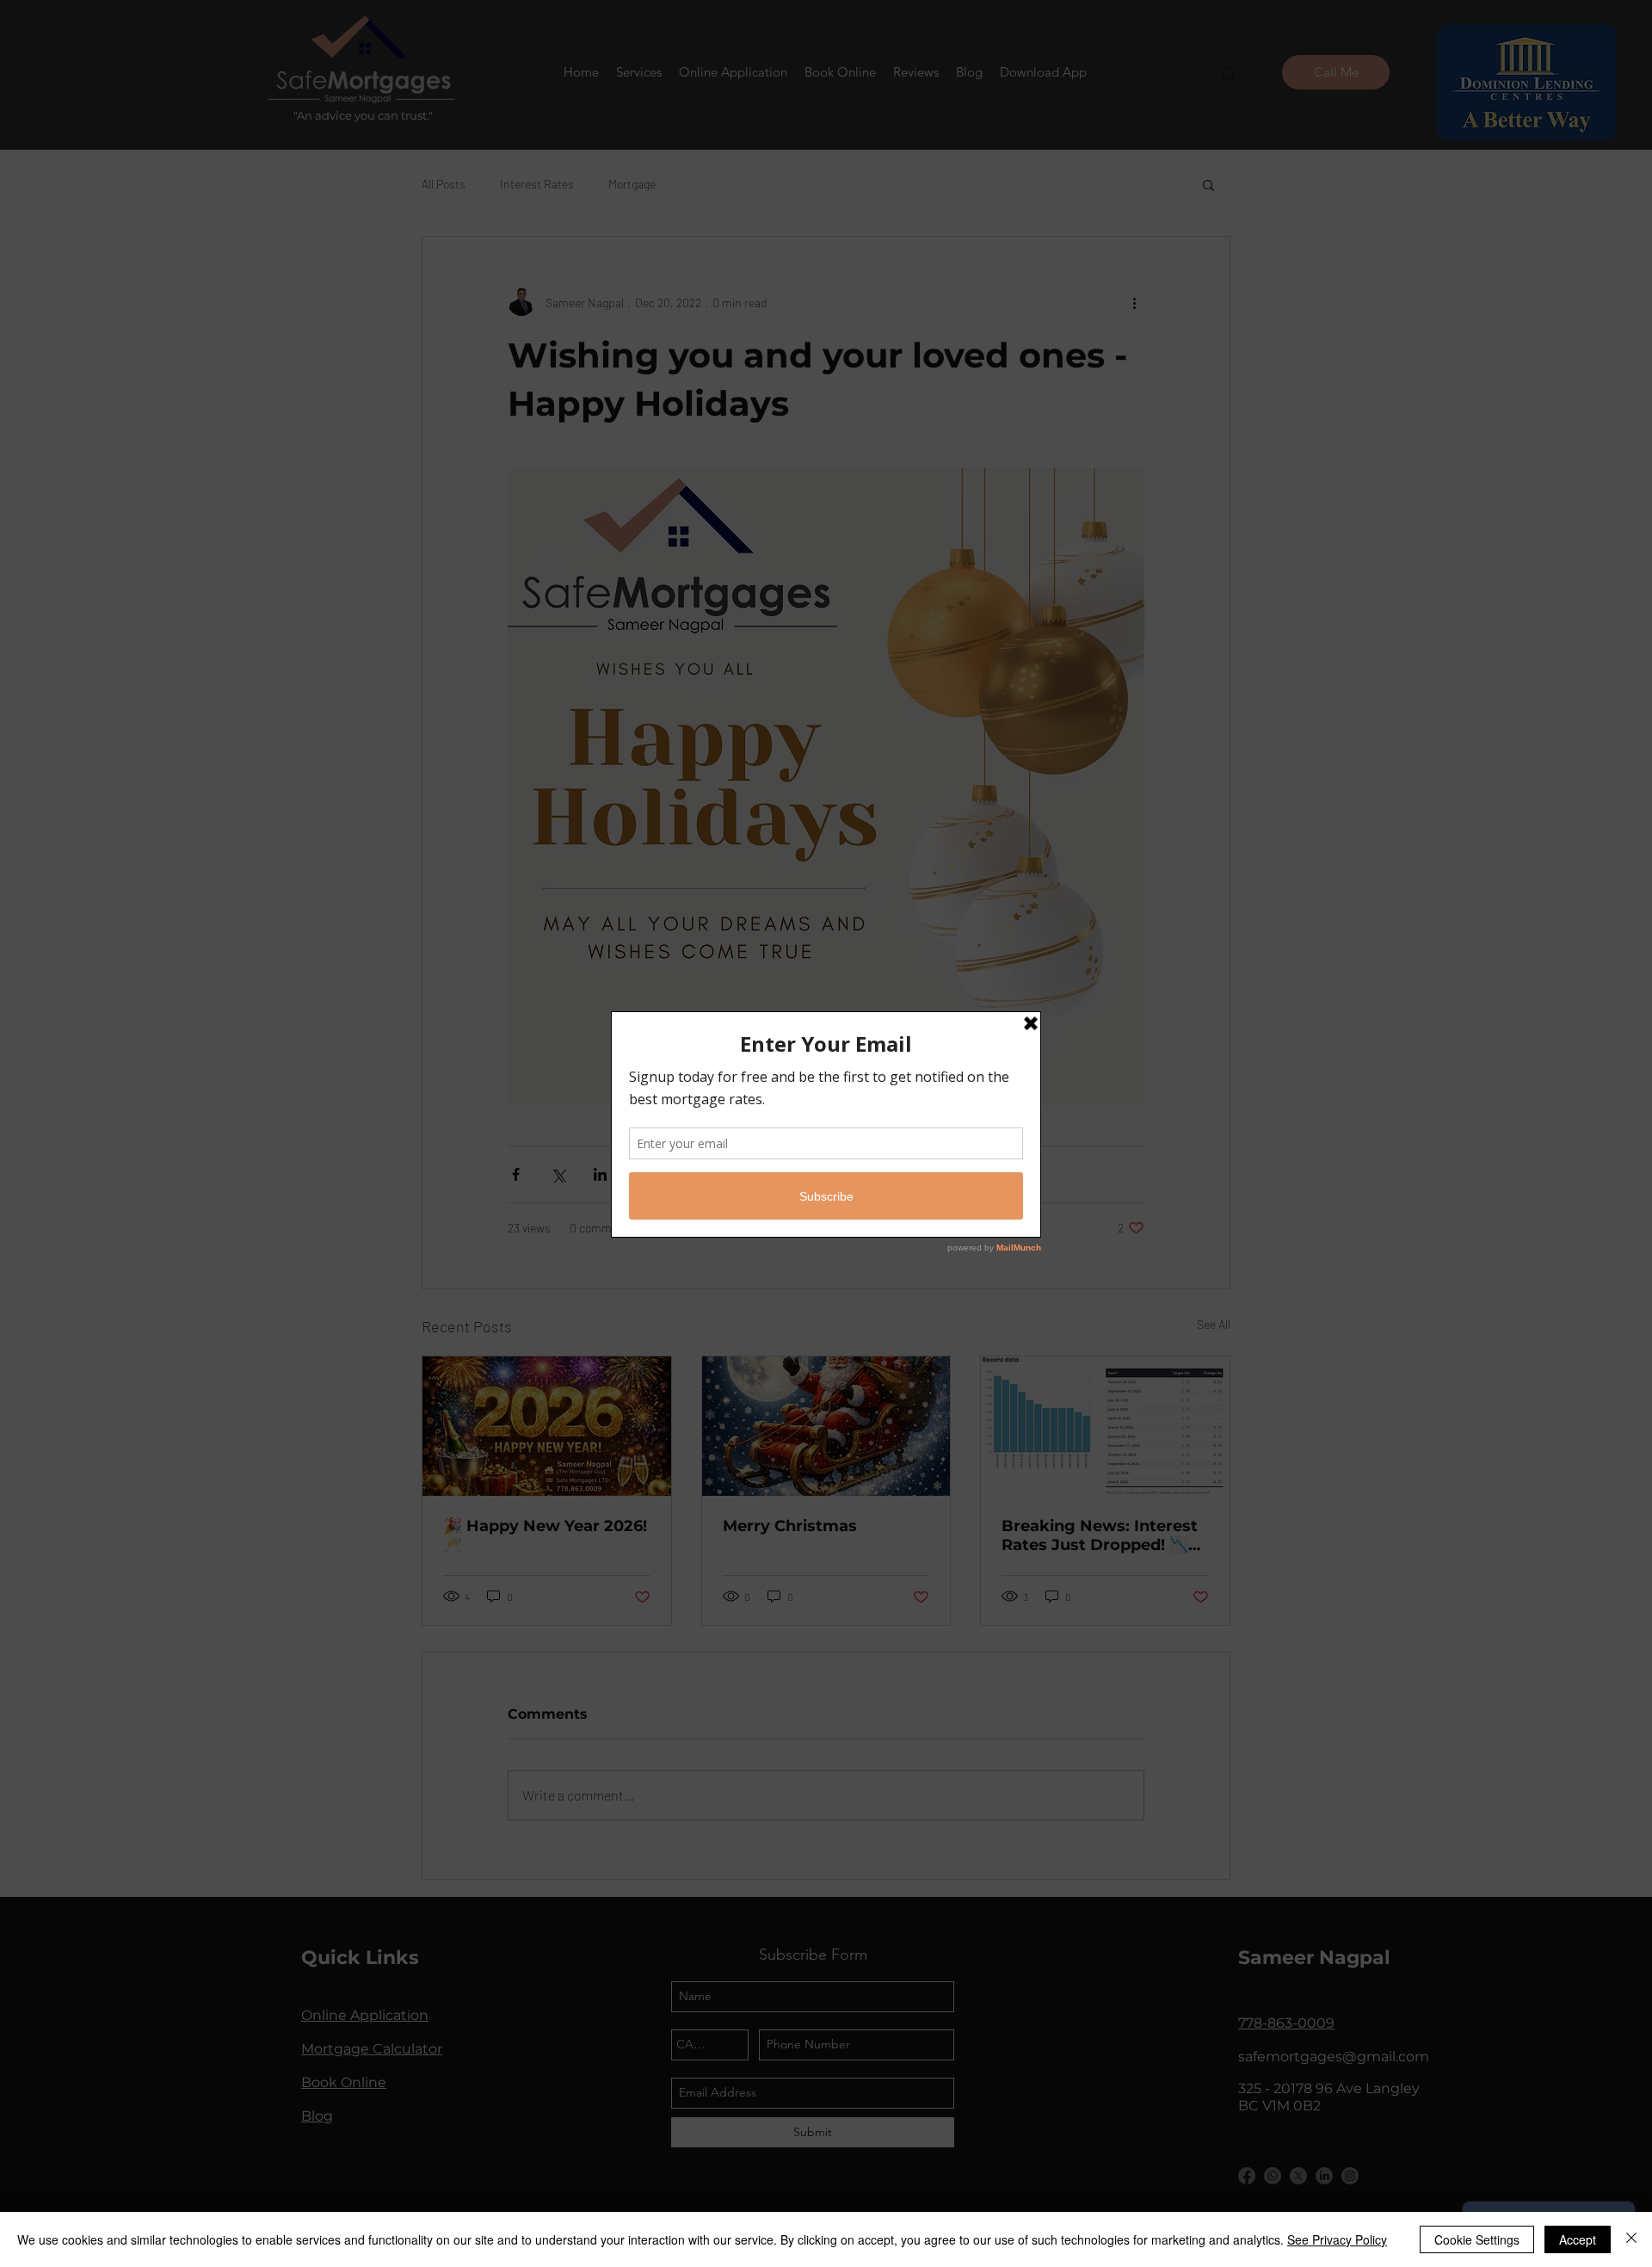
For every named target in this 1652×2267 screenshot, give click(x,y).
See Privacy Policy (1337, 2239)
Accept (1578, 2239)
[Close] (1631, 2239)
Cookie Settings (1477, 2239)
